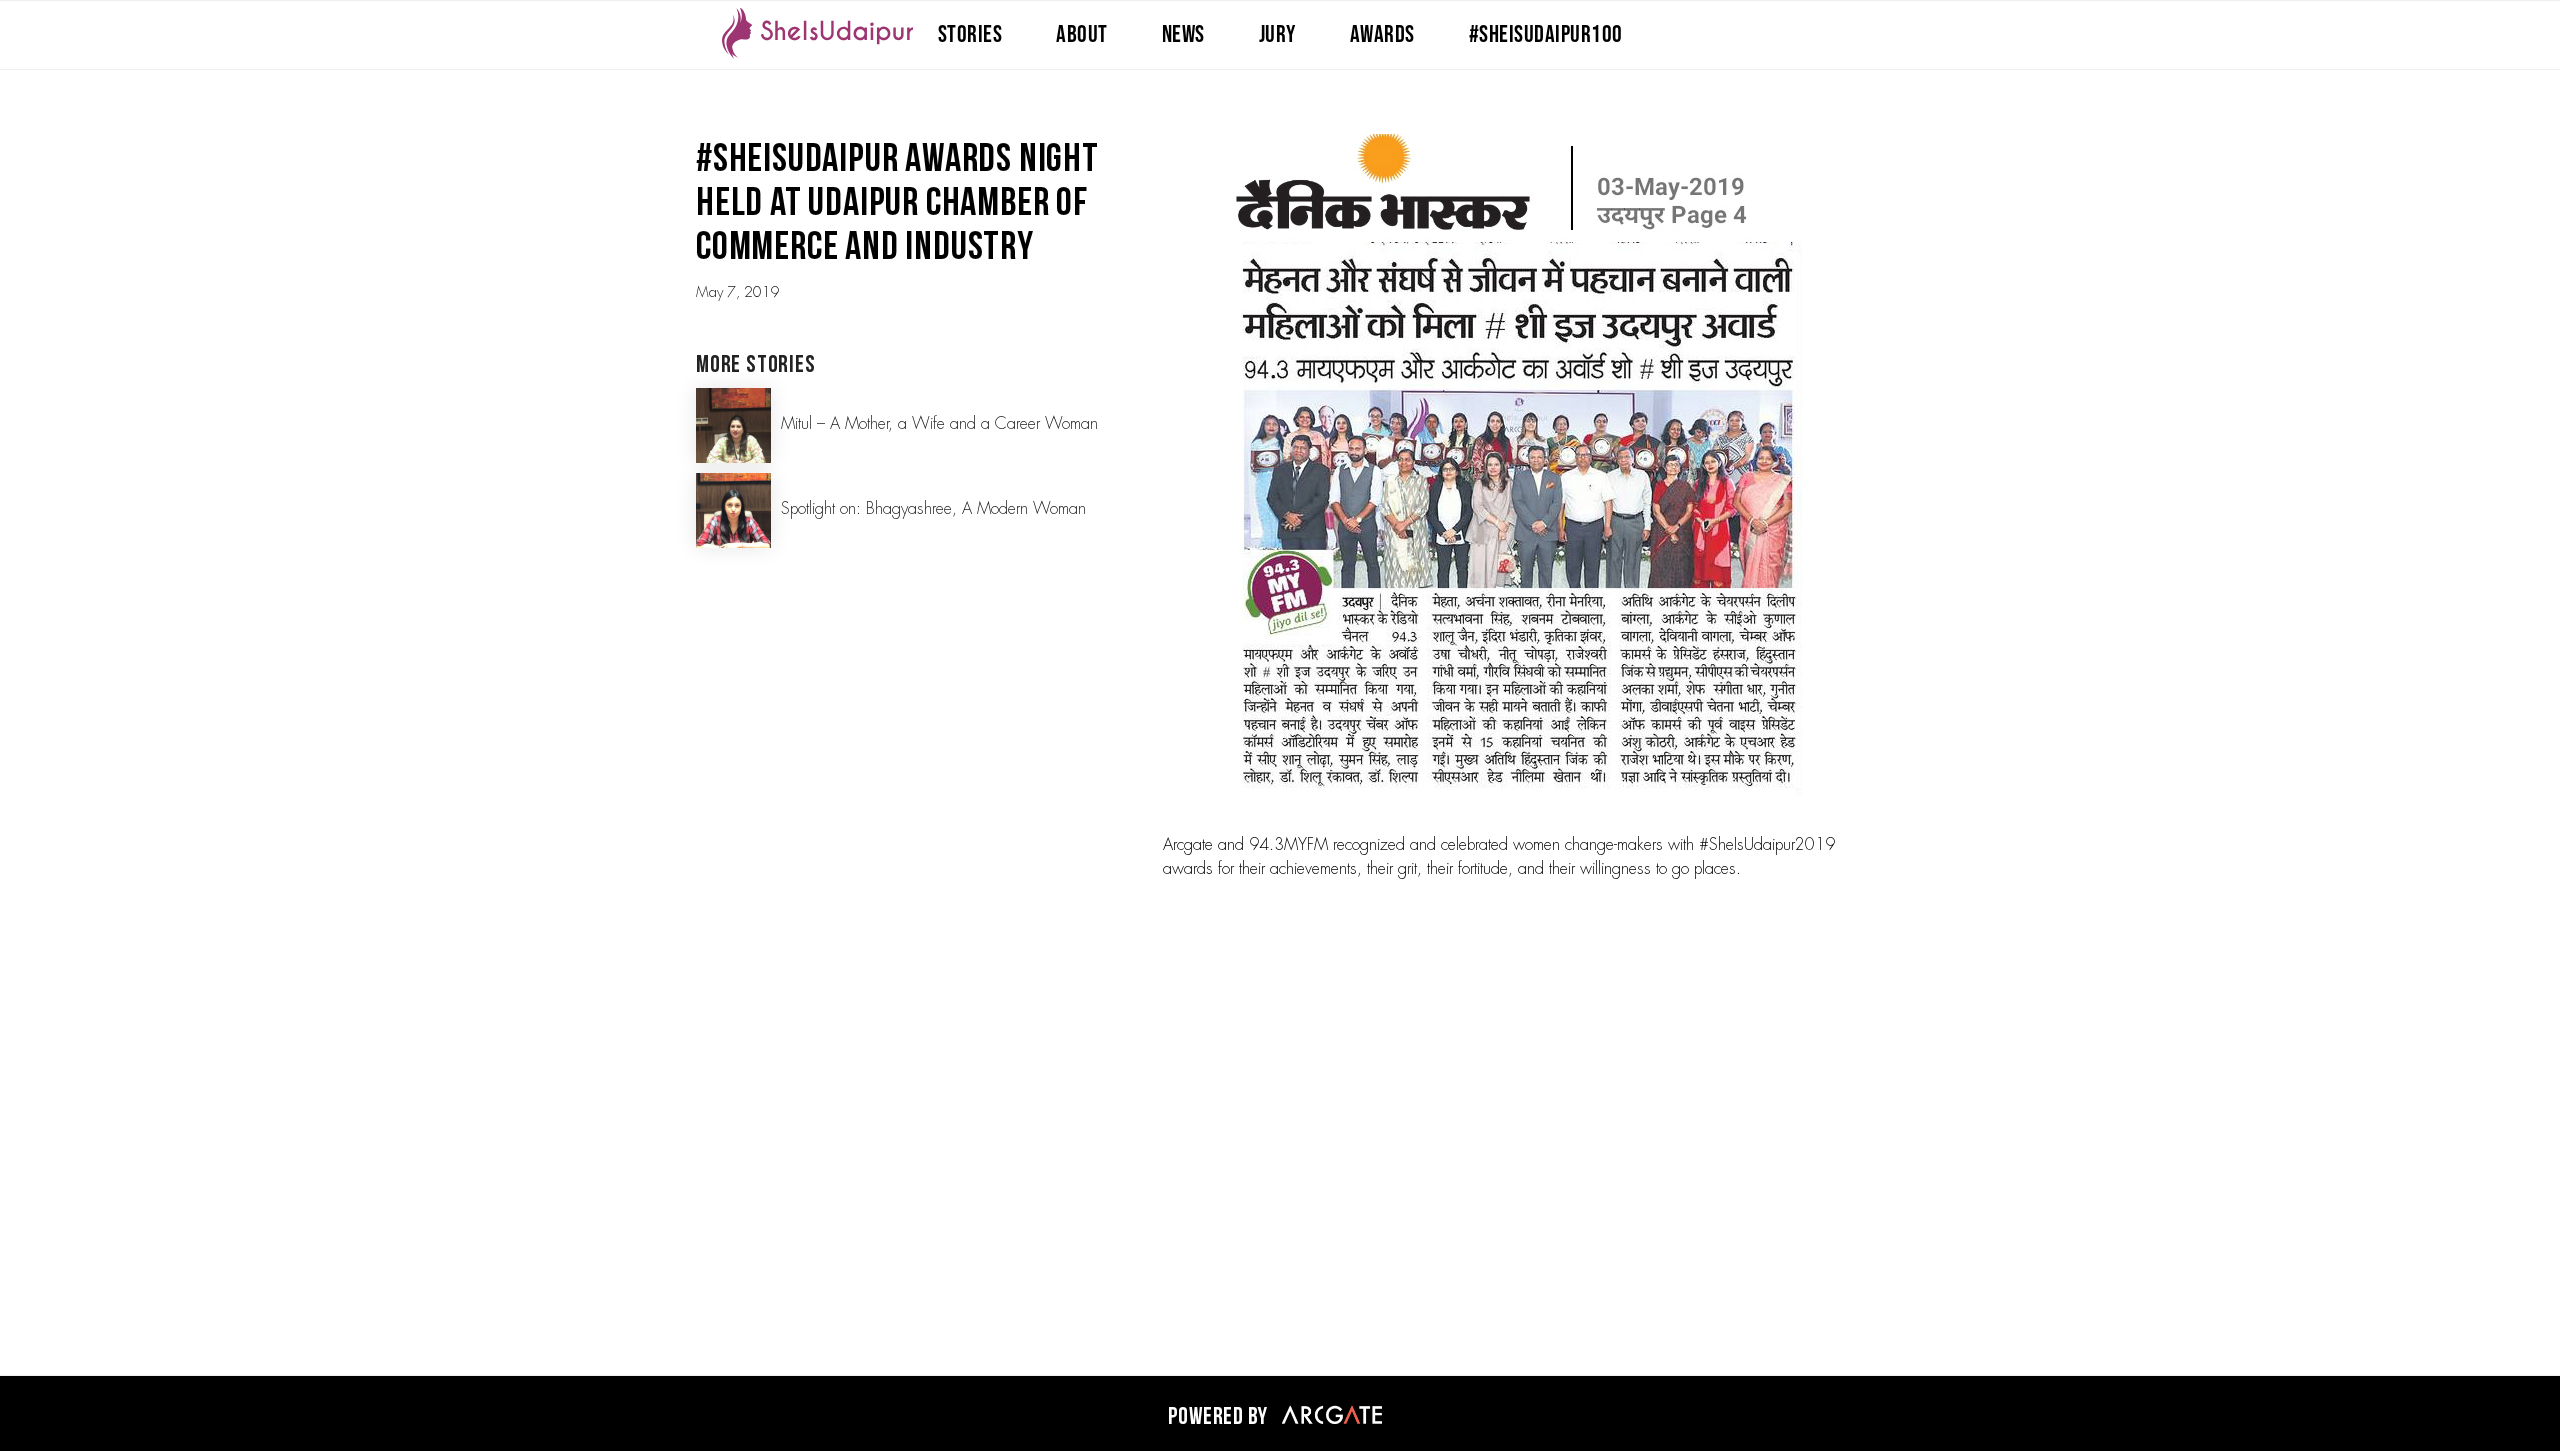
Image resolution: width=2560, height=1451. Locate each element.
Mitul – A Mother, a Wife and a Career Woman (939, 424)
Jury (1277, 34)
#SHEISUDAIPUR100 (1546, 34)
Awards (1382, 34)
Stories (970, 34)
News (1183, 34)
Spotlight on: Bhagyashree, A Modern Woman (933, 509)
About (1082, 34)
